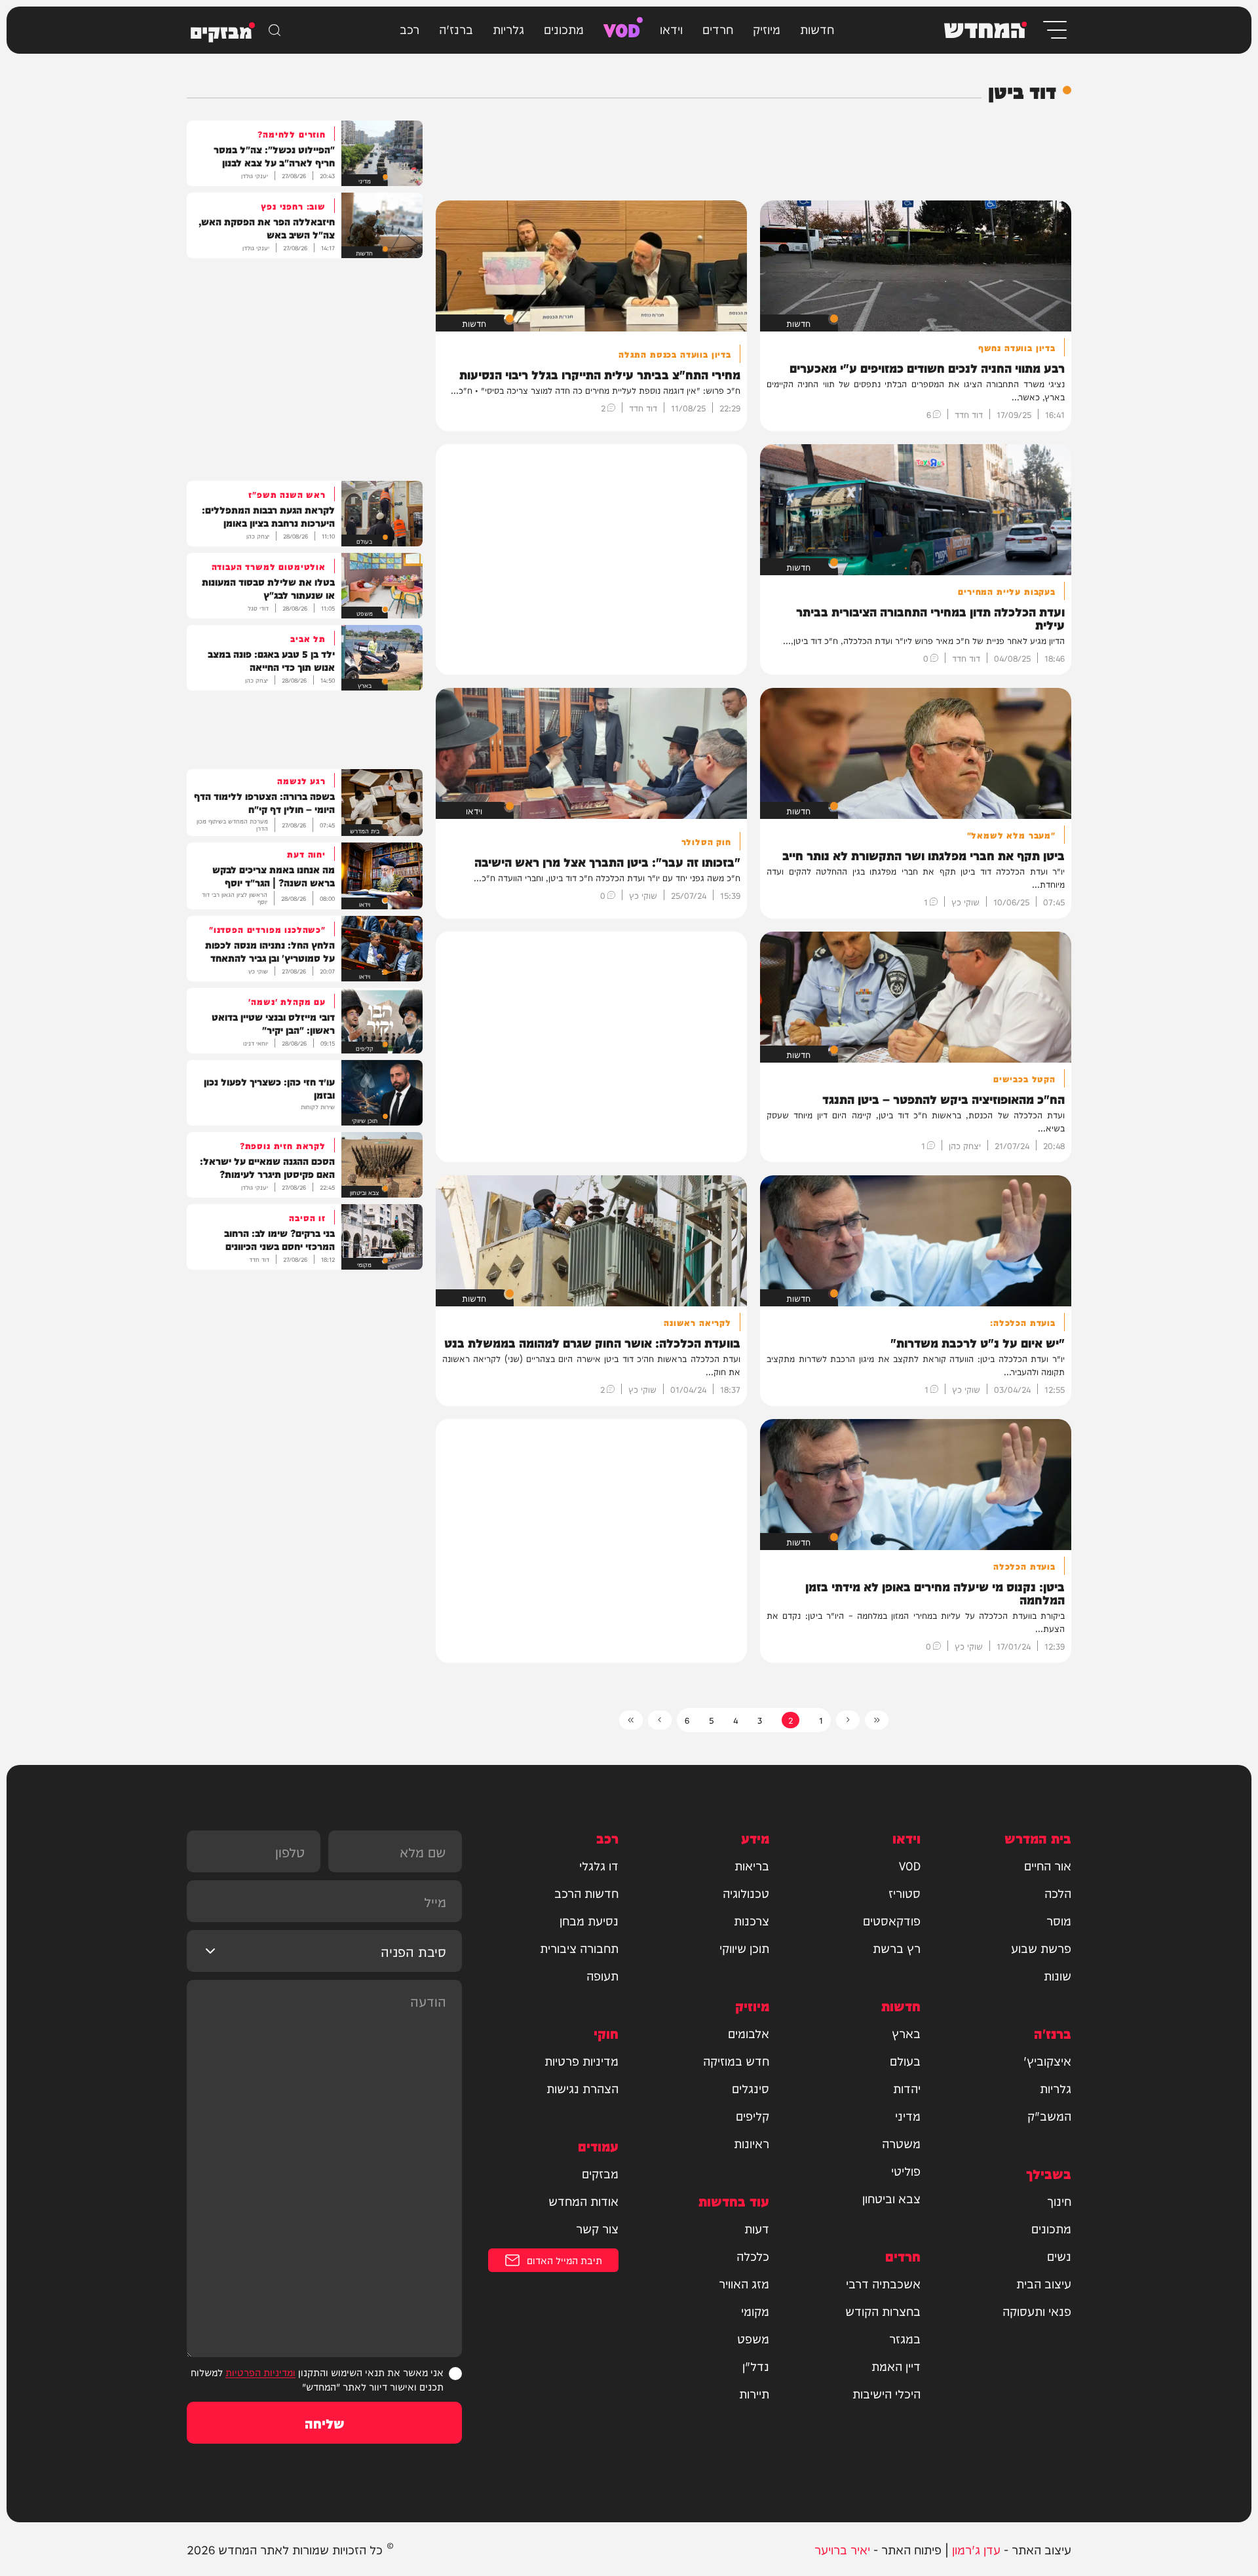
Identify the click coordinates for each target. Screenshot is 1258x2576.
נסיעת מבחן (589, 1920)
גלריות (508, 28)
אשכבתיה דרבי (883, 2283)
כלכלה (753, 2256)
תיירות (754, 2393)
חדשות (817, 28)
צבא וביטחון (891, 2198)
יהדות (907, 2088)
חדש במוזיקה (736, 2060)
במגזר (905, 2338)
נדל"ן (756, 2366)
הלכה (1058, 1893)
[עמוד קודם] (848, 1720)
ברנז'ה (456, 28)
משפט (753, 2338)
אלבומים (749, 2033)
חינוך (1059, 2201)
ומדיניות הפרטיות (260, 2372)
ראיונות (752, 2143)
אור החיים (1048, 1865)
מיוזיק (767, 28)
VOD (622, 28)
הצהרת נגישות (582, 2088)
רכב (410, 28)
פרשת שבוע (1041, 1948)
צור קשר (597, 2228)
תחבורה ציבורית (579, 1948)
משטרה (901, 2143)
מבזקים (600, 2173)
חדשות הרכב (586, 1893)
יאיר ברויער (842, 2549)
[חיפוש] (275, 30)
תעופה (602, 1975)
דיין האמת (896, 2366)
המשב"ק (1049, 2115)
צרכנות (752, 1920)
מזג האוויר (744, 2283)
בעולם (905, 2060)
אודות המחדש (583, 2201)
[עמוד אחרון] (631, 1720)
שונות (1058, 1975)
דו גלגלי (599, 1865)
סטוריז (905, 1893)
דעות (757, 2228)
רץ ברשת (897, 1948)
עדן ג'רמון (976, 2549)
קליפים (753, 2115)
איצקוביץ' (1047, 2060)
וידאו (671, 28)
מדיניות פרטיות (581, 2060)
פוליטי (906, 2170)
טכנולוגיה (746, 1893)
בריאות (752, 1865)
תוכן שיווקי (744, 1948)
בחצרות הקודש (883, 2311)
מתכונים (564, 28)
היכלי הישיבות (886, 2393)
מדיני (908, 2115)
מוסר (1059, 1920)
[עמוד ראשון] (877, 1720)
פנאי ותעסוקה (1037, 2311)
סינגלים (751, 2088)
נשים (1059, 2256)
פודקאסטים (892, 1920)
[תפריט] (1054, 30)
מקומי (755, 2311)
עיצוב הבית (1044, 2283)
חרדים (718, 28)
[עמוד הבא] (660, 1720)
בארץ (906, 2033)
